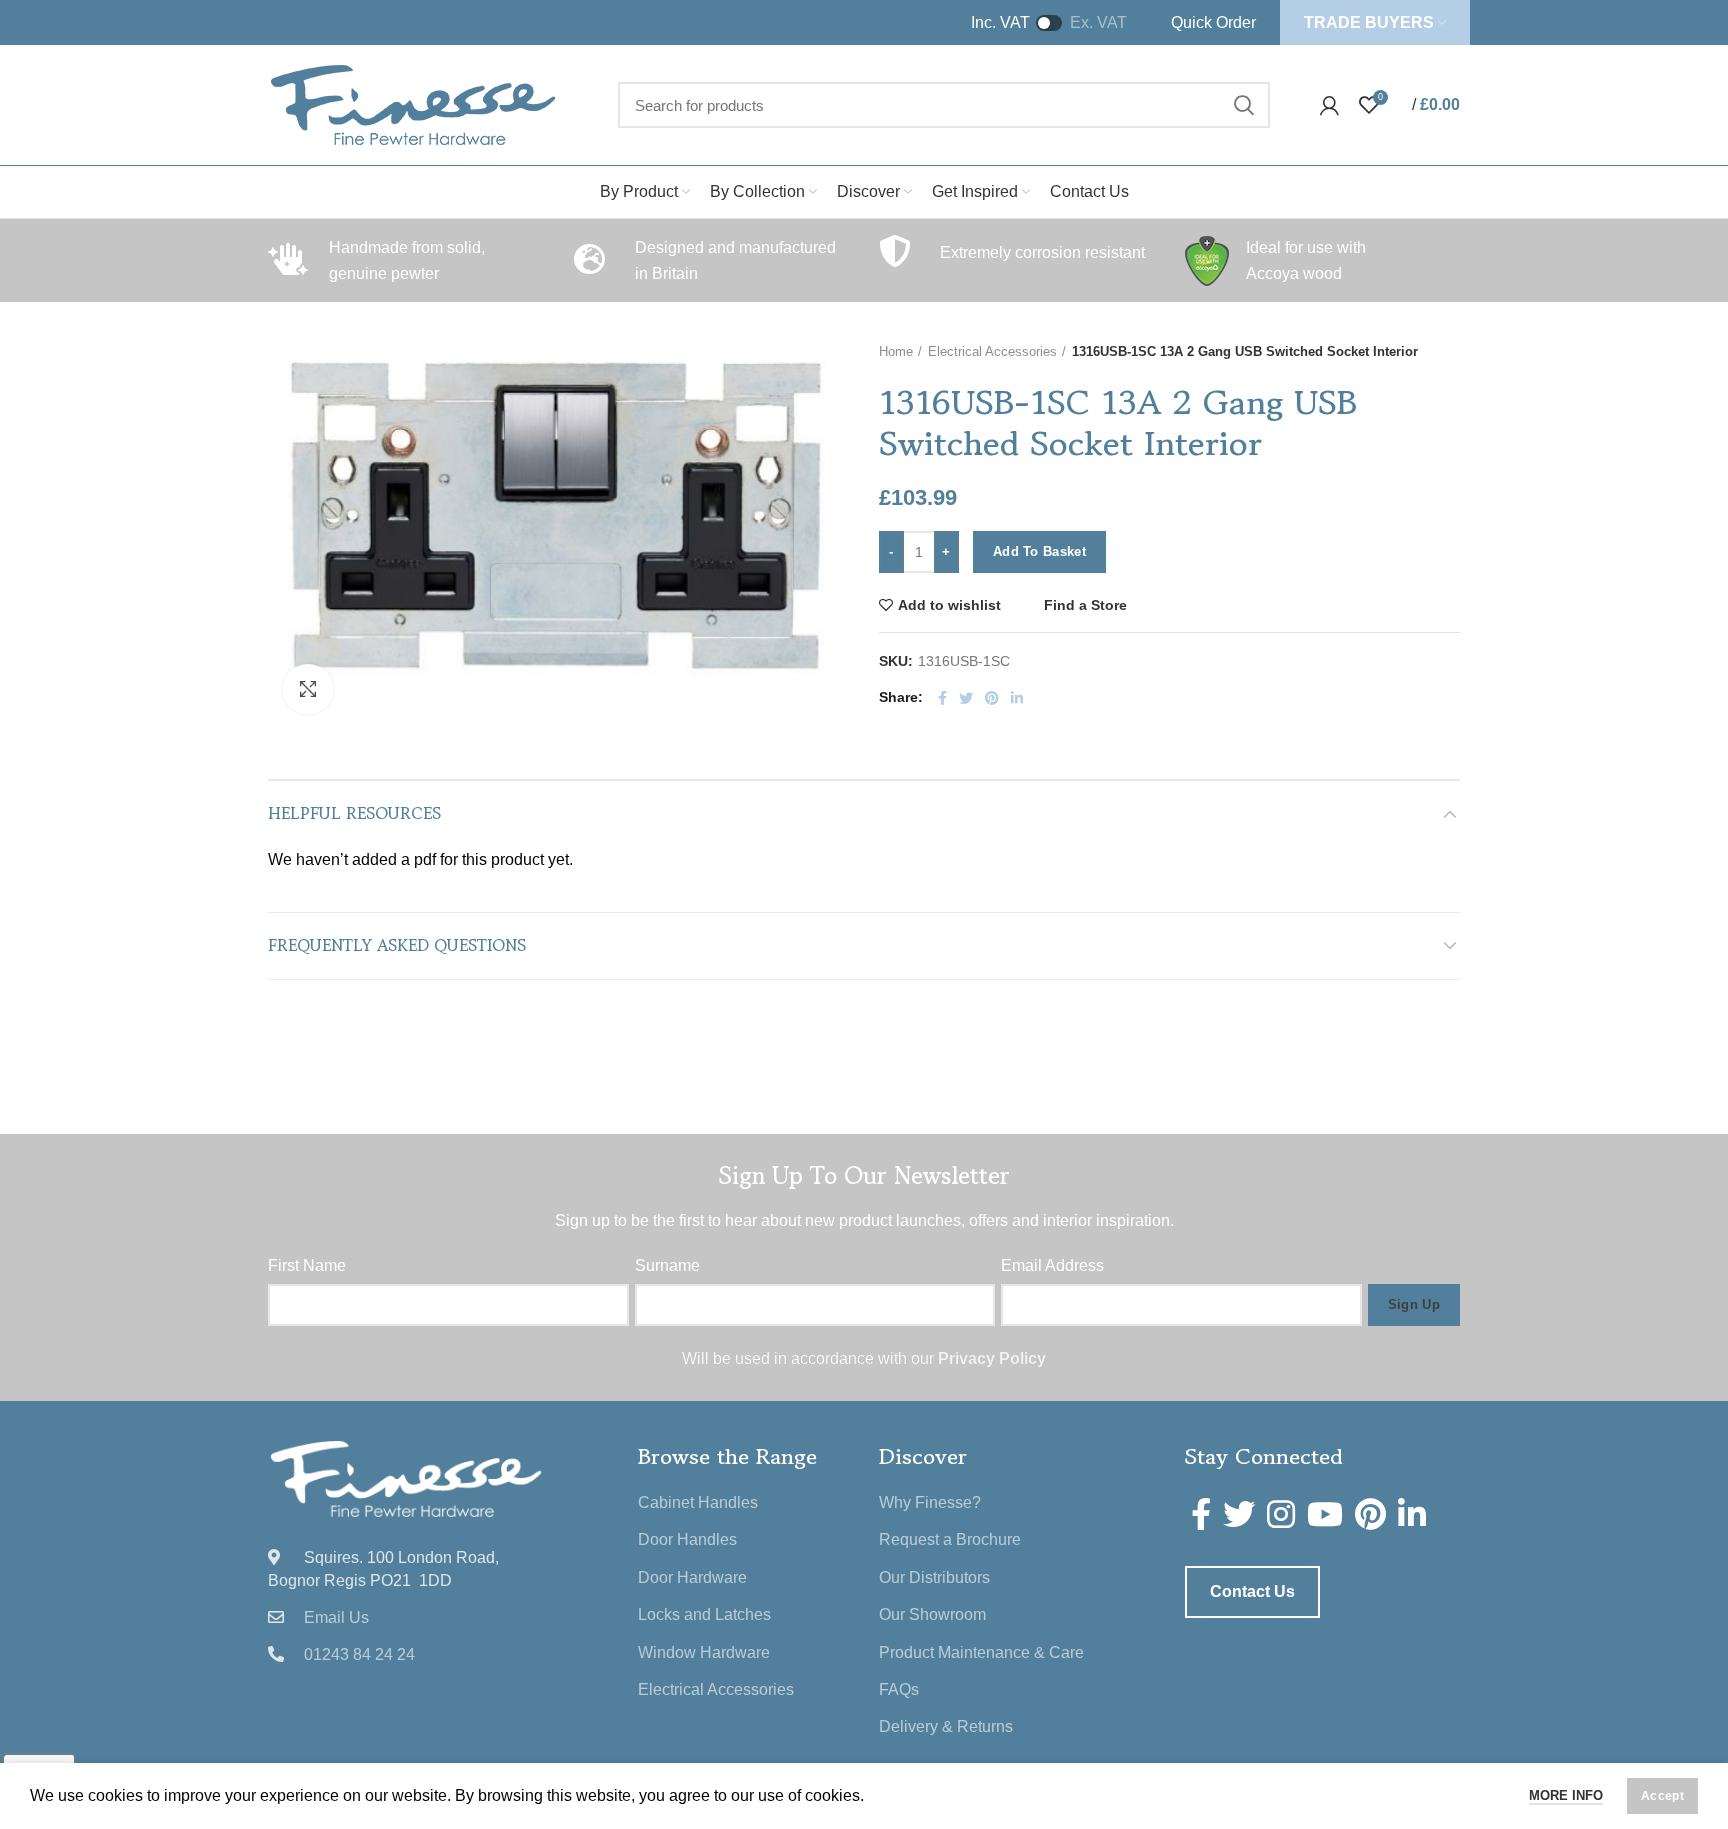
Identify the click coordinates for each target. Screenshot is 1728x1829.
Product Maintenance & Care (981, 1652)
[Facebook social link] (942, 698)
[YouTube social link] (1325, 1514)
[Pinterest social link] (992, 698)
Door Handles (687, 1539)
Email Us (336, 1617)
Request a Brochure (950, 1539)
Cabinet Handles (698, 1502)
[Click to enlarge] (308, 689)
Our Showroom (932, 1614)
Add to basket (1039, 551)
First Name (307, 1265)
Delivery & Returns (946, 1726)
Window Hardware (704, 1652)
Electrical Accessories (992, 351)
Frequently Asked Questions (397, 945)
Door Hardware (692, 1577)
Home (896, 351)
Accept (1662, 1796)
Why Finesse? (930, 1502)
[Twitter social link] (966, 698)
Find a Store (1085, 605)
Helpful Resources (354, 813)
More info (1566, 1795)
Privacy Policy (992, 1358)
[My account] (1329, 105)
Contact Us (1252, 1591)
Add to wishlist (949, 605)
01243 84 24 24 (359, 1654)
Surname (667, 1265)
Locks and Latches (704, 1614)
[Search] (1243, 105)
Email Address (1052, 1265)
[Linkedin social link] (1017, 698)
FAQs (899, 1689)
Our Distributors (934, 1577)
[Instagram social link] (1281, 1514)
